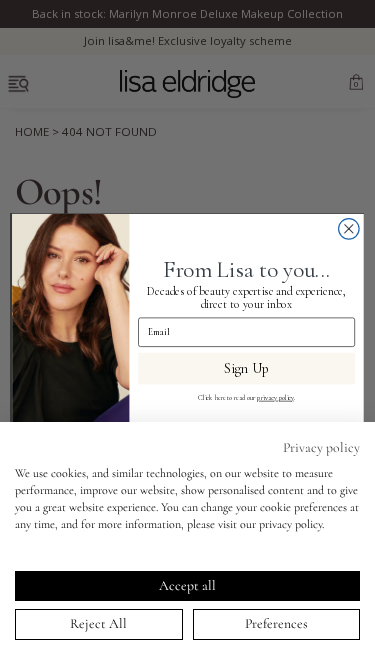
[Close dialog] (348, 228)
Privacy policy (321, 447)
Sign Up (246, 367)
